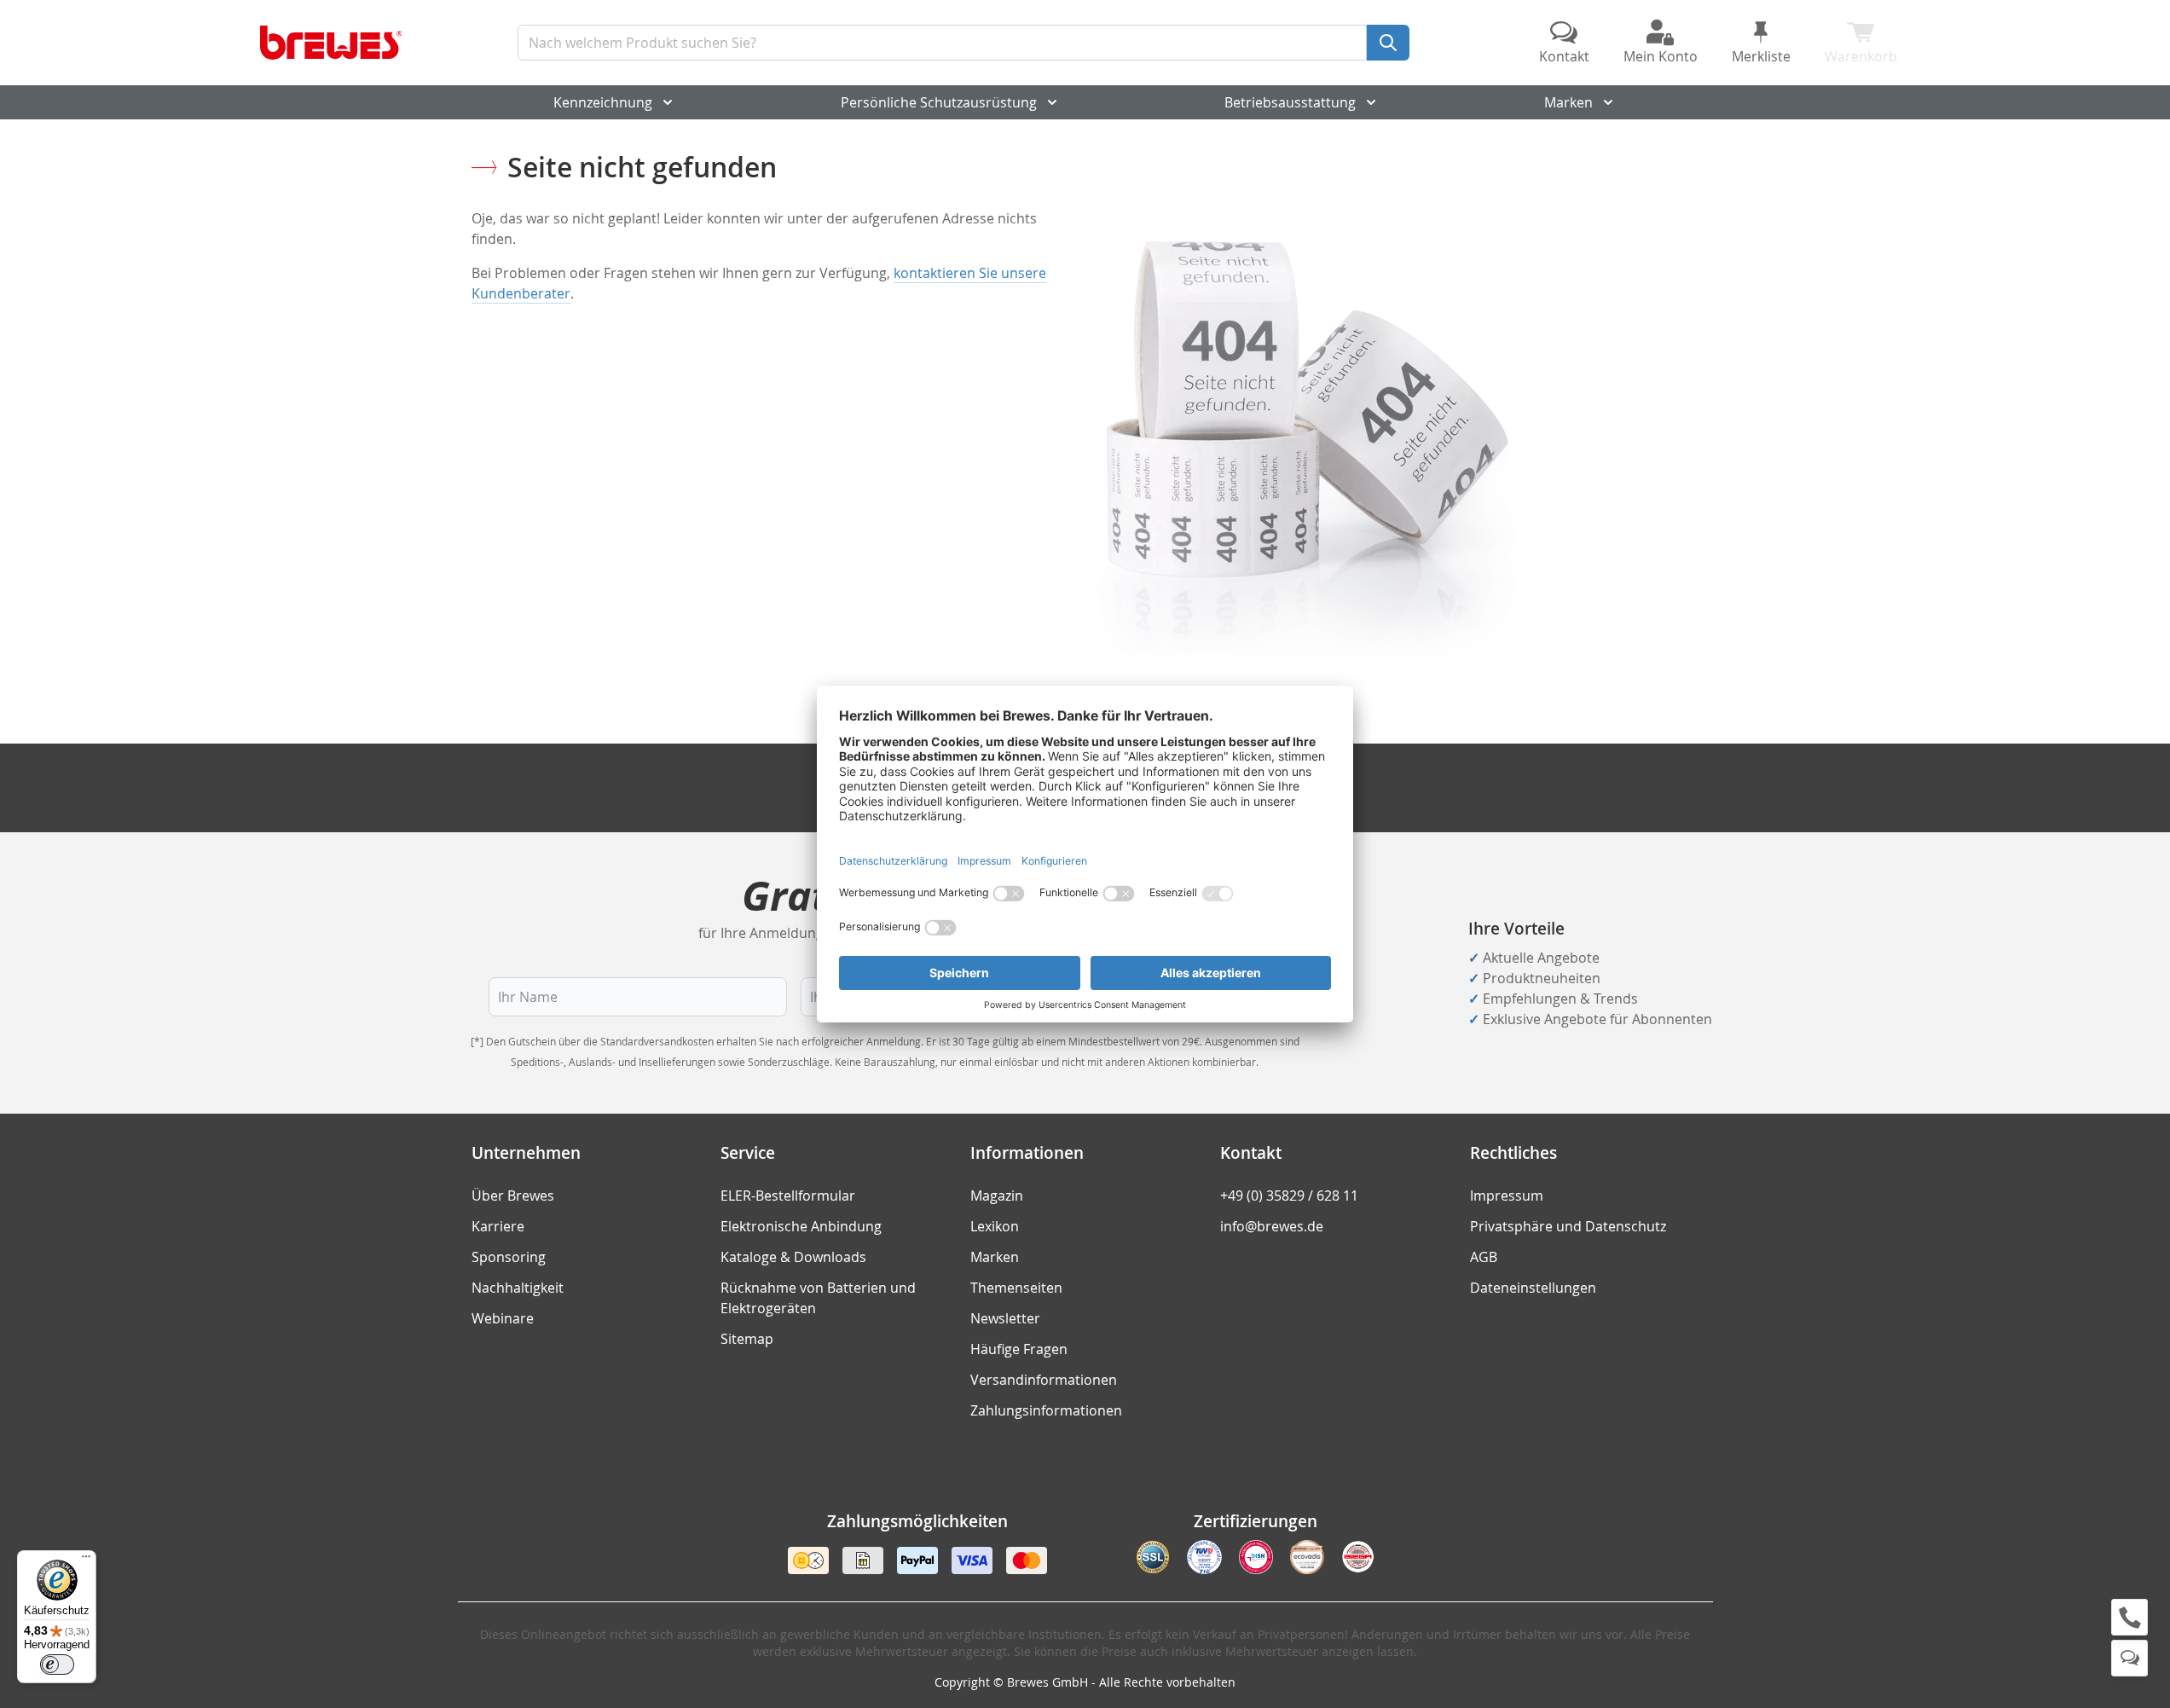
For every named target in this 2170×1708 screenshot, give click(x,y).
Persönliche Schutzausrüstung (939, 102)
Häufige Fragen (1019, 1349)
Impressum (1507, 1196)
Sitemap (747, 1339)
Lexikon (995, 1226)
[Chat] (2129, 1658)
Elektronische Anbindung (801, 1226)
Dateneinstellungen (1533, 1288)
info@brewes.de (1272, 1226)
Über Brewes (513, 1196)
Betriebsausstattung (1290, 102)
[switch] (57, 1665)
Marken (1568, 102)
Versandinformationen (1044, 1380)
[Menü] (86, 1560)
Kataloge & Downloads (793, 1257)
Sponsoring (509, 1257)
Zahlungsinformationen (1046, 1410)
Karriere (498, 1226)
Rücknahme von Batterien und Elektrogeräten (818, 1298)
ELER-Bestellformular (788, 1196)
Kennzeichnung (603, 102)
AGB (1484, 1257)
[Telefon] (2129, 1617)
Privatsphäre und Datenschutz (1568, 1226)
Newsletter (1005, 1318)
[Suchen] (1388, 43)
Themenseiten (1016, 1288)
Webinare (503, 1318)
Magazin (997, 1196)
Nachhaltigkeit (518, 1288)
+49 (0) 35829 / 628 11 (1289, 1196)
